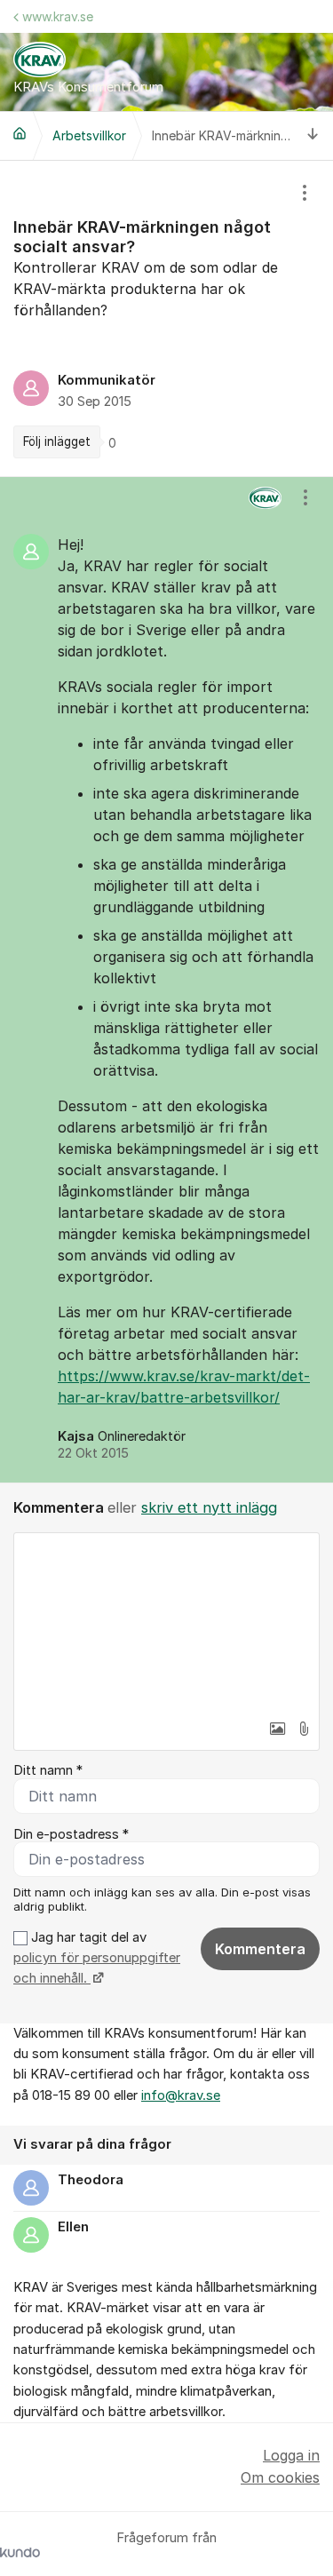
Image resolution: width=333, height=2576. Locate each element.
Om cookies (280, 2477)
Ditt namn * (48, 1770)
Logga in (291, 2455)
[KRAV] (20, 133)
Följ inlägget (57, 441)
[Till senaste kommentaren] (313, 136)
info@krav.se (181, 2095)
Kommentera (260, 1949)
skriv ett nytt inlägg (209, 1507)
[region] (166, 318)
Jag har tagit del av (97, 1958)
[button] (277, 1729)
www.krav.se (58, 16)
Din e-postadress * (71, 1834)
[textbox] (166, 1622)
